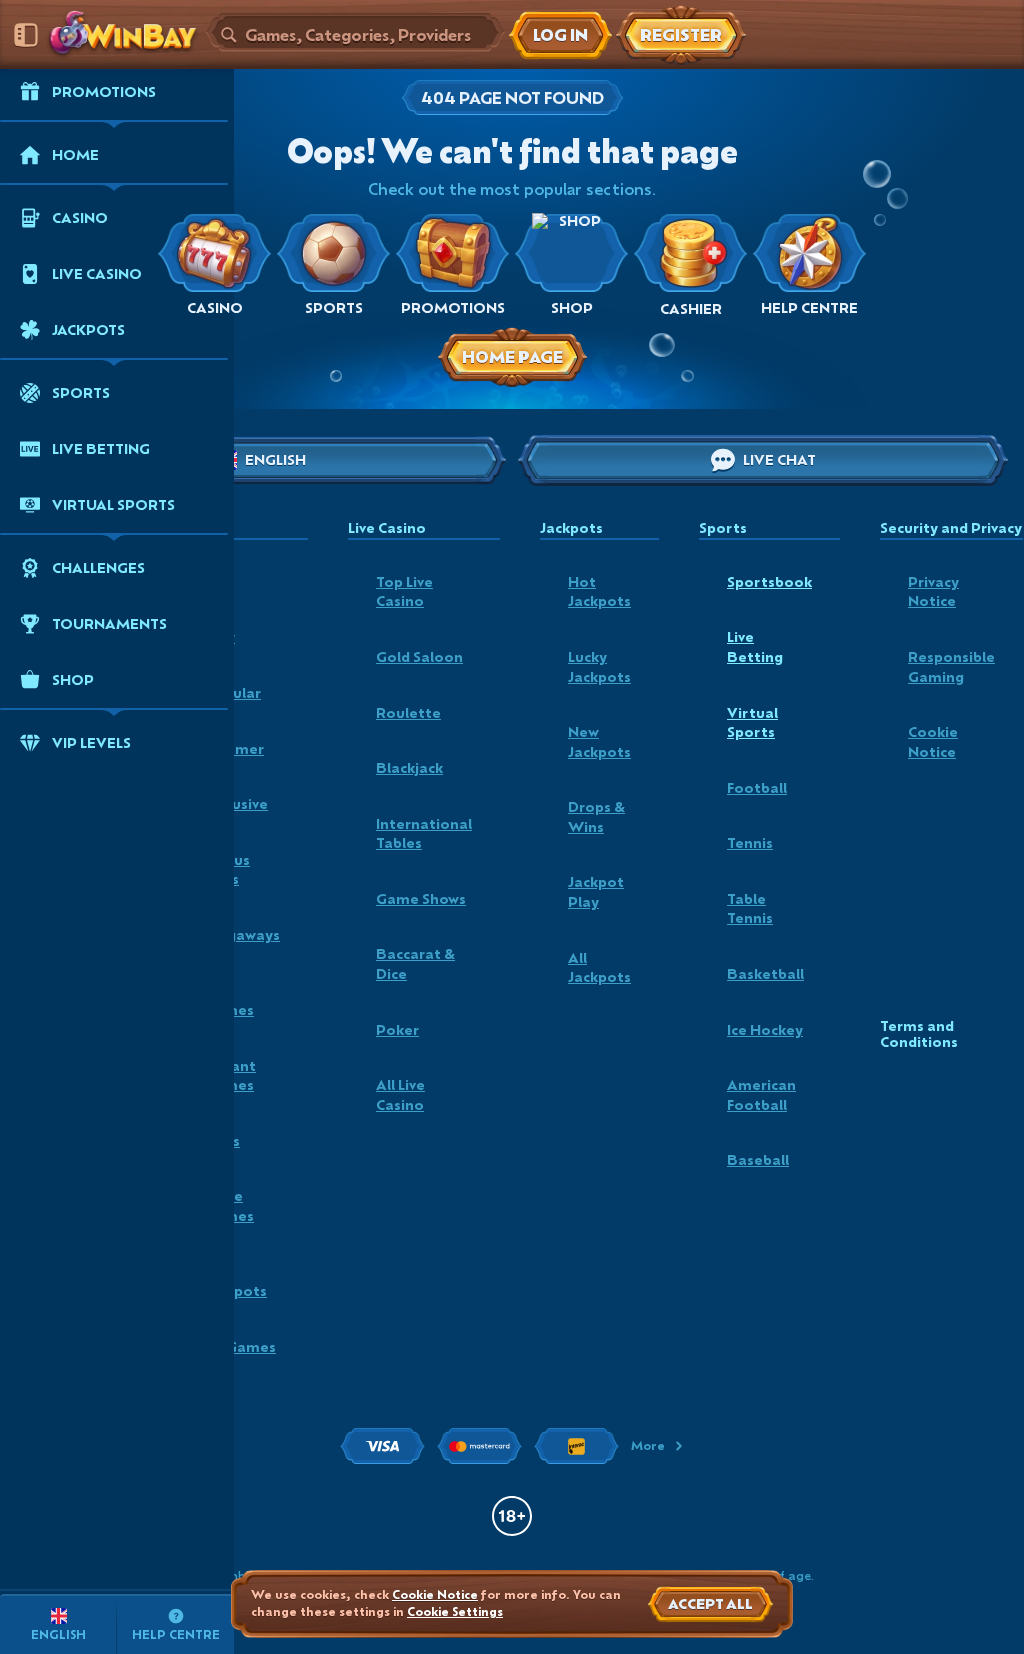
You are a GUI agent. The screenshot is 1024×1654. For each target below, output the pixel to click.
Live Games (229, 999)
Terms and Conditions (919, 1035)
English (275, 459)
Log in (560, 34)
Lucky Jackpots (599, 666)
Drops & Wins (596, 816)
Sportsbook (769, 581)
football (757, 787)
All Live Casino (400, 1094)
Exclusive (236, 803)
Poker (397, 1029)
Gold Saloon (419, 656)
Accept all (710, 1603)
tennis (750, 842)
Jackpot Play (596, 891)
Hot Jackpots (599, 591)
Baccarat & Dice (415, 963)
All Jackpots (235, 1281)
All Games (240, 1346)
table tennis (750, 908)
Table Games (229, 1205)
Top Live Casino (404, 591)
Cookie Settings (455, 1612)
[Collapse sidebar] (26, 35)
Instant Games (230, 1075)
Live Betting (755, 646)
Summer (234, 748)
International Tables (424, 833)
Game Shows (421, 898)
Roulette (408, 712)
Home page (512, 356)
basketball (765, 973)
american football (761, 1094)
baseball (758, 1159)
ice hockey (765, 1029)
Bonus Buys (227, 869)
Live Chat (779, 459)
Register (681, 34)
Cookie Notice (933, 741)
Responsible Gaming (951, 666)
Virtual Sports (752, 722)
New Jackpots (599, 741)
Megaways (242, 934)
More (648, 1445)
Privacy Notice (933, 591)
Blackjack (409, 767)
